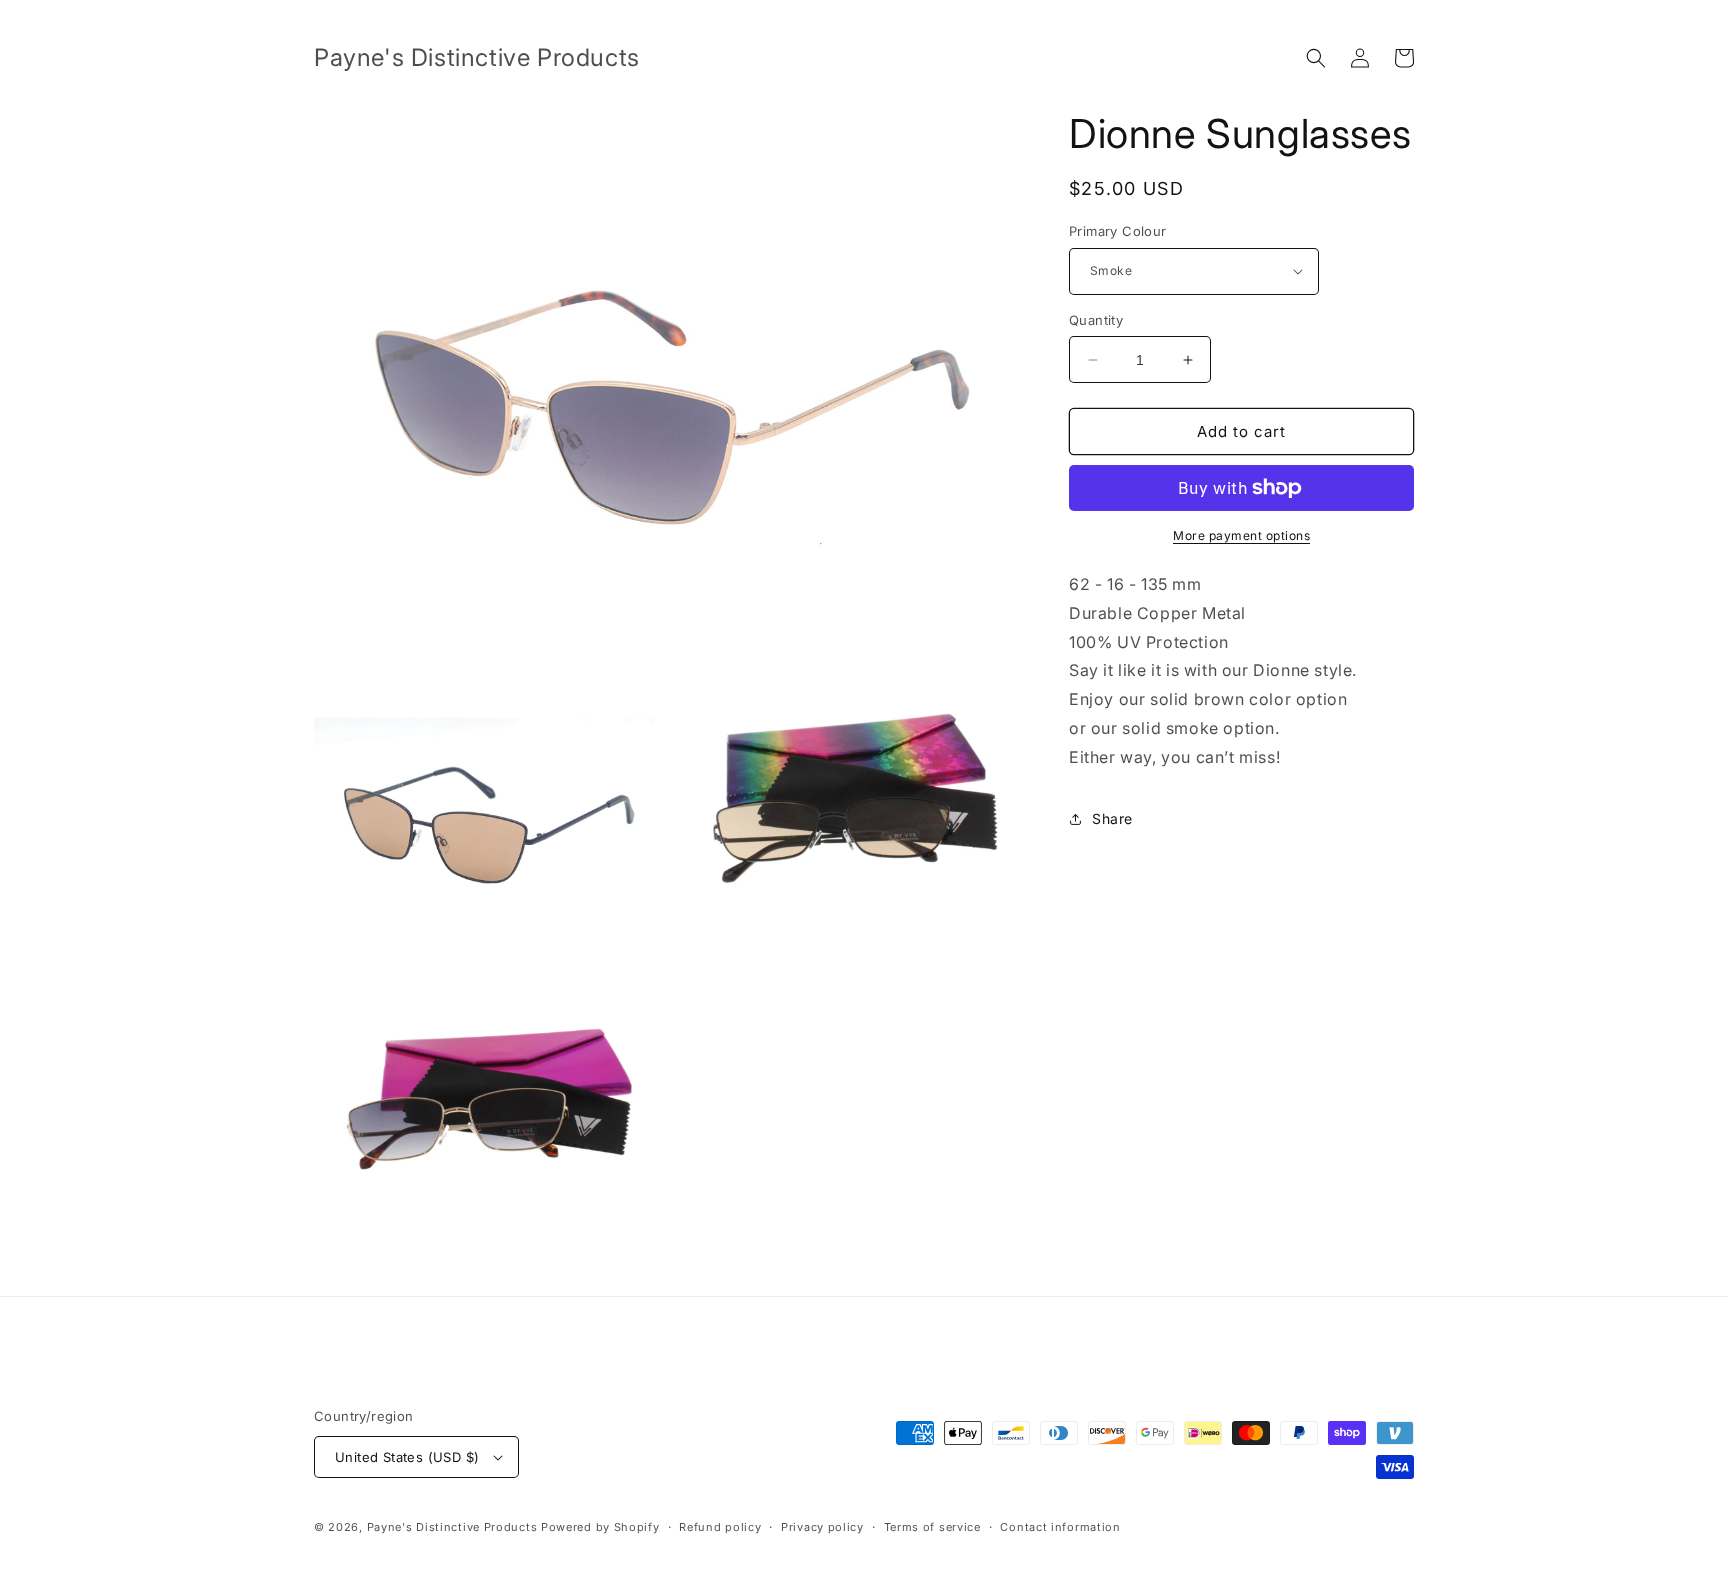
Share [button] (1112, 818)
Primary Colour (1118, 231)
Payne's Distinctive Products (454, 1527)
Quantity (1096, 320)
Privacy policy (822, 1527)
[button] (1316, 58)
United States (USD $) (407, 1457)
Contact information (1060, 1527)
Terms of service (932, 1527)
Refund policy (720, 1527)
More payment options (1241, 535)
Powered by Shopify (600, 1527)
